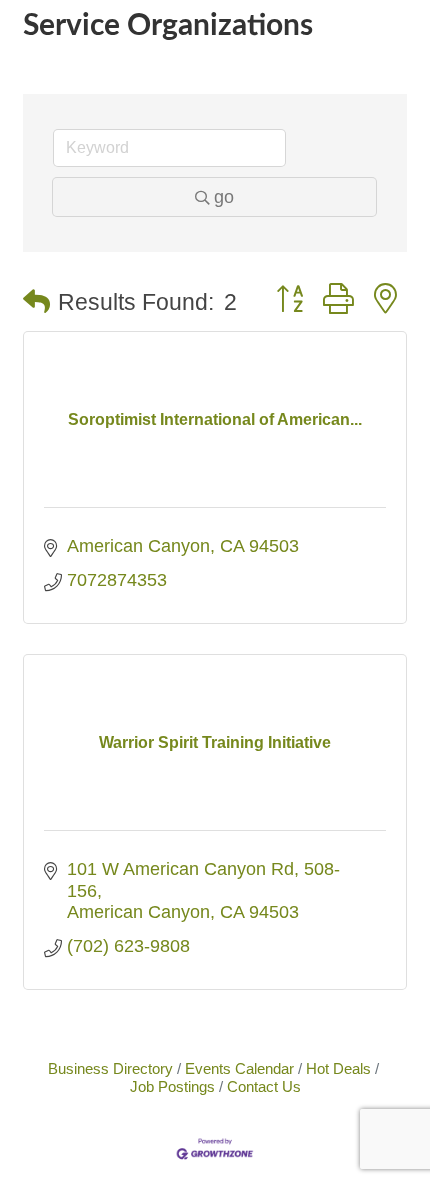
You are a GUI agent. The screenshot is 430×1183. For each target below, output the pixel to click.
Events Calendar (239, 1068)
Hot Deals (338, 1068)
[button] (36, 302)
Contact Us (264, 1086)
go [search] (224, 197)
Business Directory (110, 1068)
